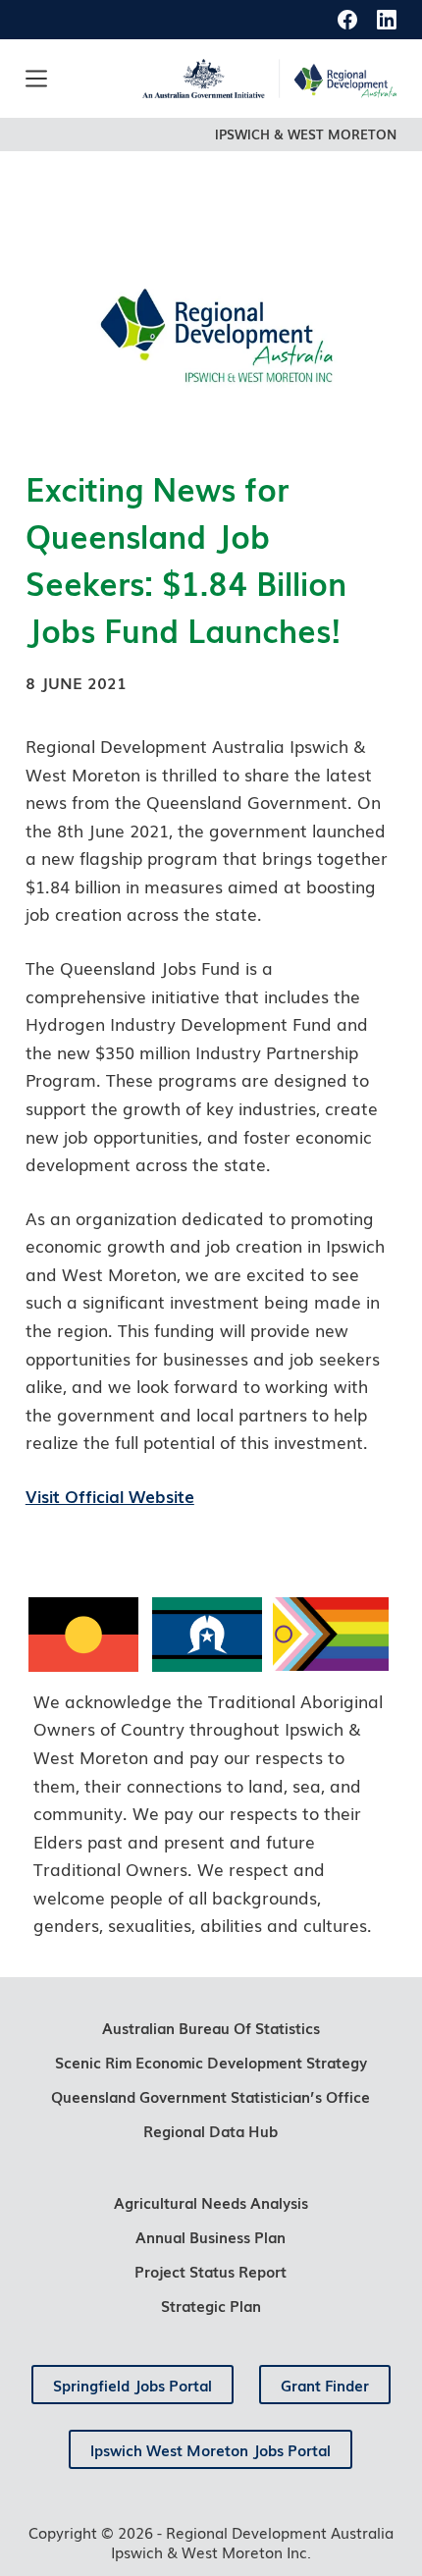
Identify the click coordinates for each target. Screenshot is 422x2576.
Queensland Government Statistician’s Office (211, 2096)
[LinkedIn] (387, 20)
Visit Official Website (110, 1496)
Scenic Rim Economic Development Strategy (211, 2062)
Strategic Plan (211, 2305)
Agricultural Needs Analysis (211, 2202)
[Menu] (36, 79)
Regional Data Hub (211, 2130)
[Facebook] (347, 20)
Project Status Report (211, 2271)
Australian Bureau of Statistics (211, 2027)
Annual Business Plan (211, 2236)
